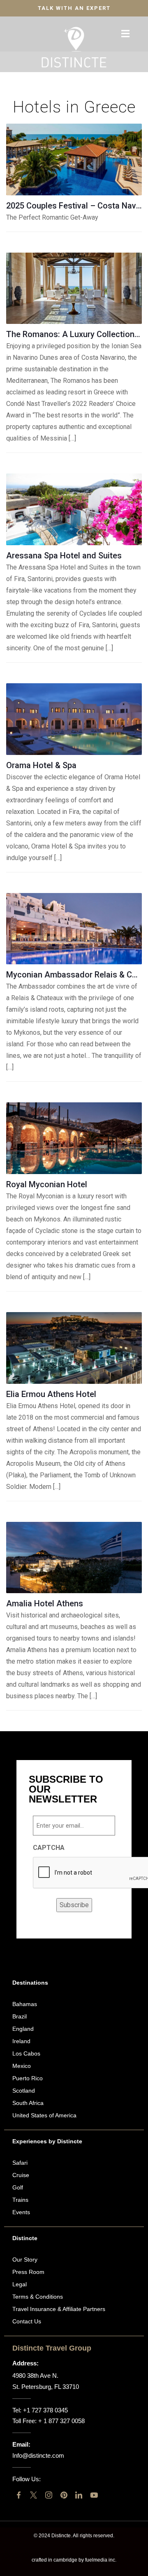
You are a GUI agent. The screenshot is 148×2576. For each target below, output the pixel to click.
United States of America (44, 2115)
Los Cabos (26, 2053)
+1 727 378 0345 (45, 2410)
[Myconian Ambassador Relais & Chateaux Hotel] (74, 929)
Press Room (28, 2272)
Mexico (22, 2066)
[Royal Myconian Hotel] (74, 1138)
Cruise (21, 2175)
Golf (18, 2187)
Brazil (20, 2016)
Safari (20, 2163)
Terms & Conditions (38, 2297)
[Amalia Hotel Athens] (74, 1558)
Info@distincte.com (38, 2455)
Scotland (24, 2091)
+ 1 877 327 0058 (61, 2421)
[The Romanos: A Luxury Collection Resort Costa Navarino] (74, 288)
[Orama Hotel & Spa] (74, 719)
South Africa (28, 2103)
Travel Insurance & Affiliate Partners (59, 2309)
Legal (20, 2284)
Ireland (21, 2041)
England (23, 2029)
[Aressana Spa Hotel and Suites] (74, 509)
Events (21, 2212)
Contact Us (27, 2321)
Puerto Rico (28, 2078)
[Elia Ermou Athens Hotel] (74, 1348)
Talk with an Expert (74, 8)
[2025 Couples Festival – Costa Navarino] (74, 159)
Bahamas (25, 2004)
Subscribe (74, 1905)
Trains (20, 2200)
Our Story (25, 2260)
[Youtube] (94, 2495)
